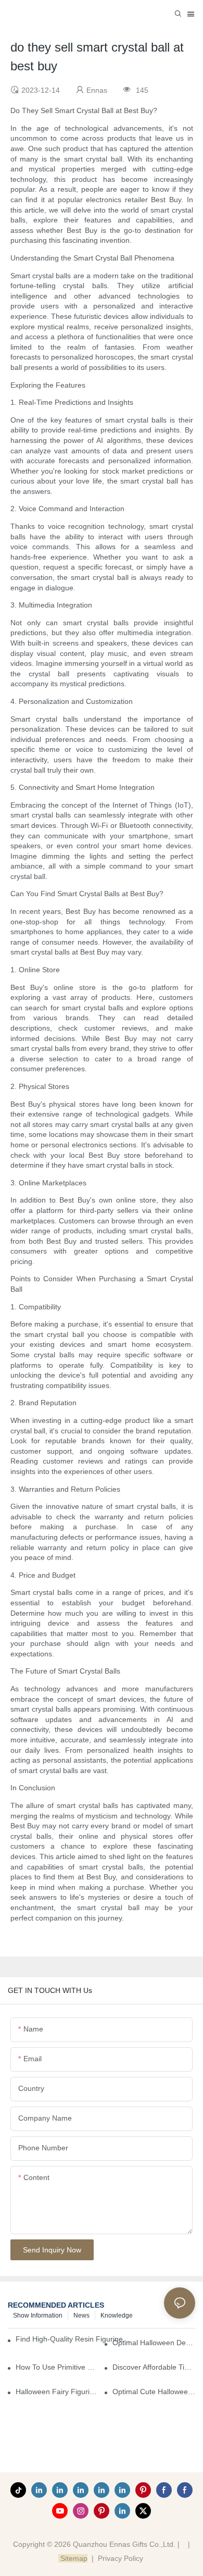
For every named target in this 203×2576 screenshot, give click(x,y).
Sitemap (73, 2558)
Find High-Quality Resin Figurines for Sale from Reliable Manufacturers (74, 2339)
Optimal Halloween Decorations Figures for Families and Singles (154, 2343)
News (81, 2315)
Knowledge (117, 2315)
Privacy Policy (120, 2558)
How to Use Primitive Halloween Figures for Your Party (57, 2367)
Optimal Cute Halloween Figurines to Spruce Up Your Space (154, 2392)
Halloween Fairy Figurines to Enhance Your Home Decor (57, 2392)
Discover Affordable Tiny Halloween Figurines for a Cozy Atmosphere (154, 2367)
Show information (38, 2315)
